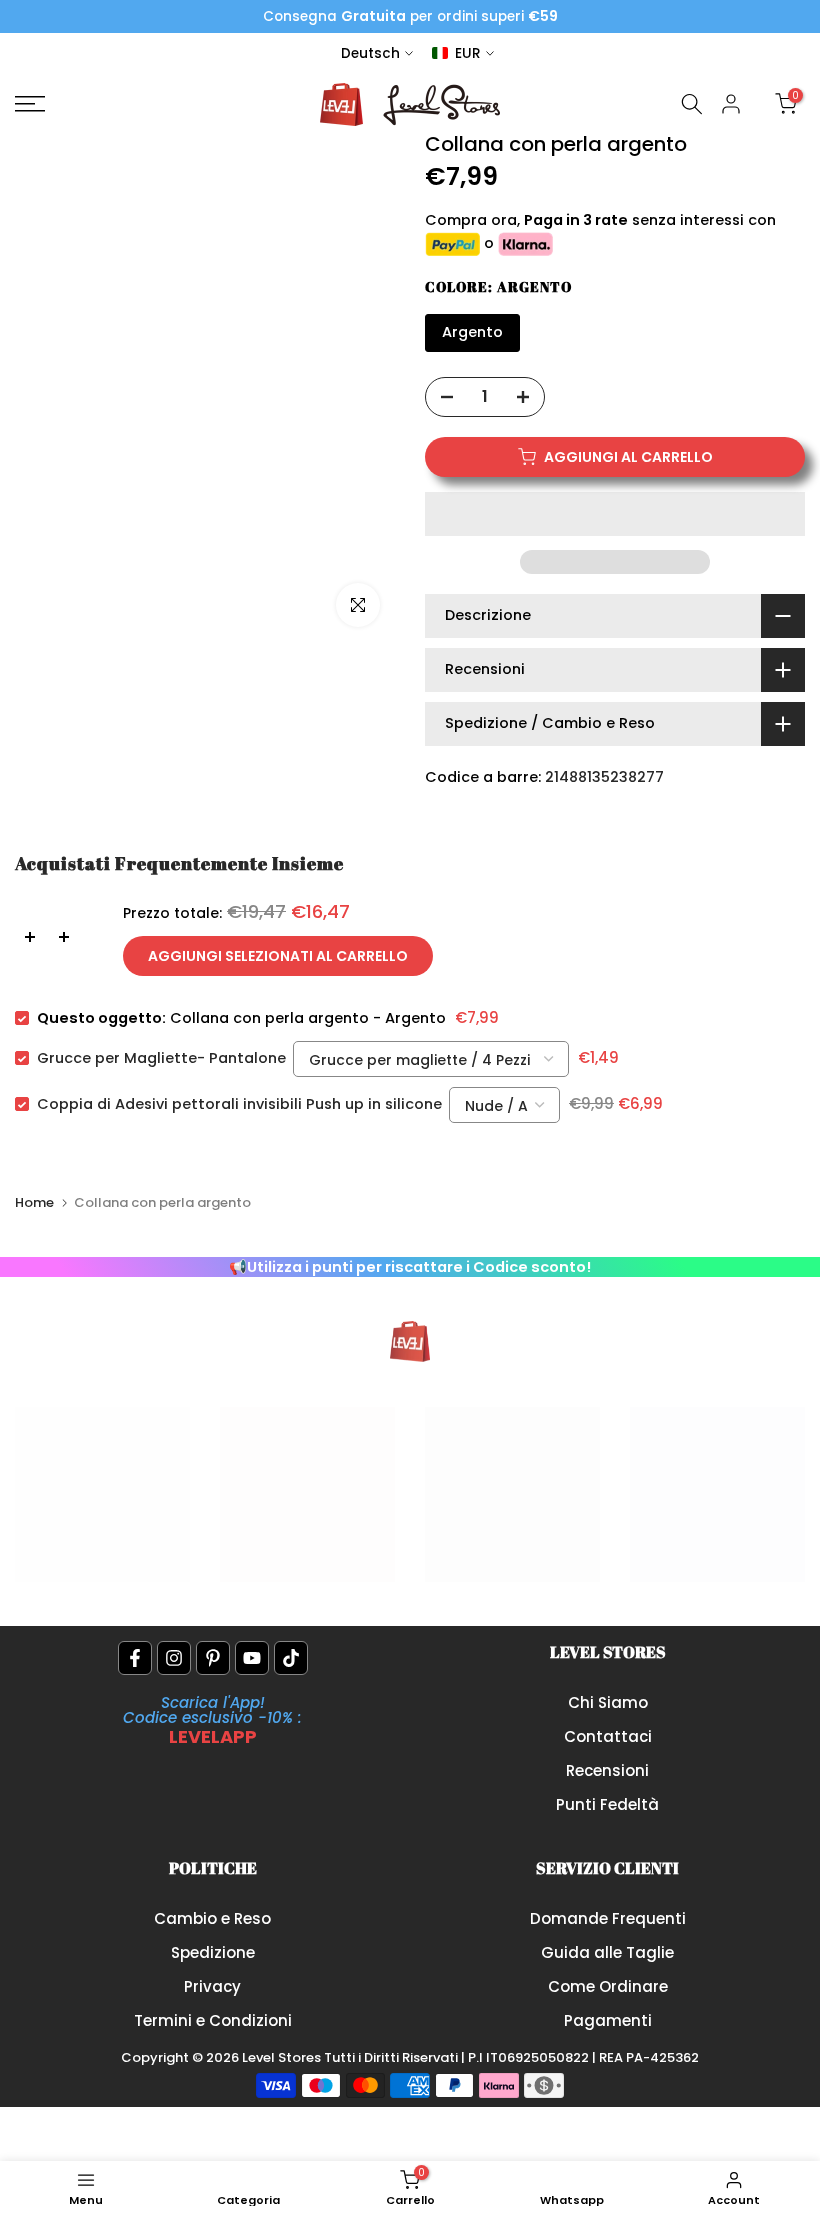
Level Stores (283, 2057)
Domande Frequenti (608, 1918)
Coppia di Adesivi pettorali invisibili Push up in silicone (239, 1104)
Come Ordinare (608, 1986)
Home (34, 1202)
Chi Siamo (608, 1702)
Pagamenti (608, 2020)
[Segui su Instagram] (174, 1658)
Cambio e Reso (212, 1918)
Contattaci (608, 1736)
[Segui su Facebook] (135, 1658)
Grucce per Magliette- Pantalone (161, 1058)
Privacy (212, 1986)
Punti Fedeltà (607, 1804)
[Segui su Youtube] (252, 1658)
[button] (615, 514)
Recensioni (607, 1770)
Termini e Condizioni (213, 2020)
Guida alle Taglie (607, 1952)
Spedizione (213, 1952)
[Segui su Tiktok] (291, 1658)
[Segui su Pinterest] (213, 1658)
